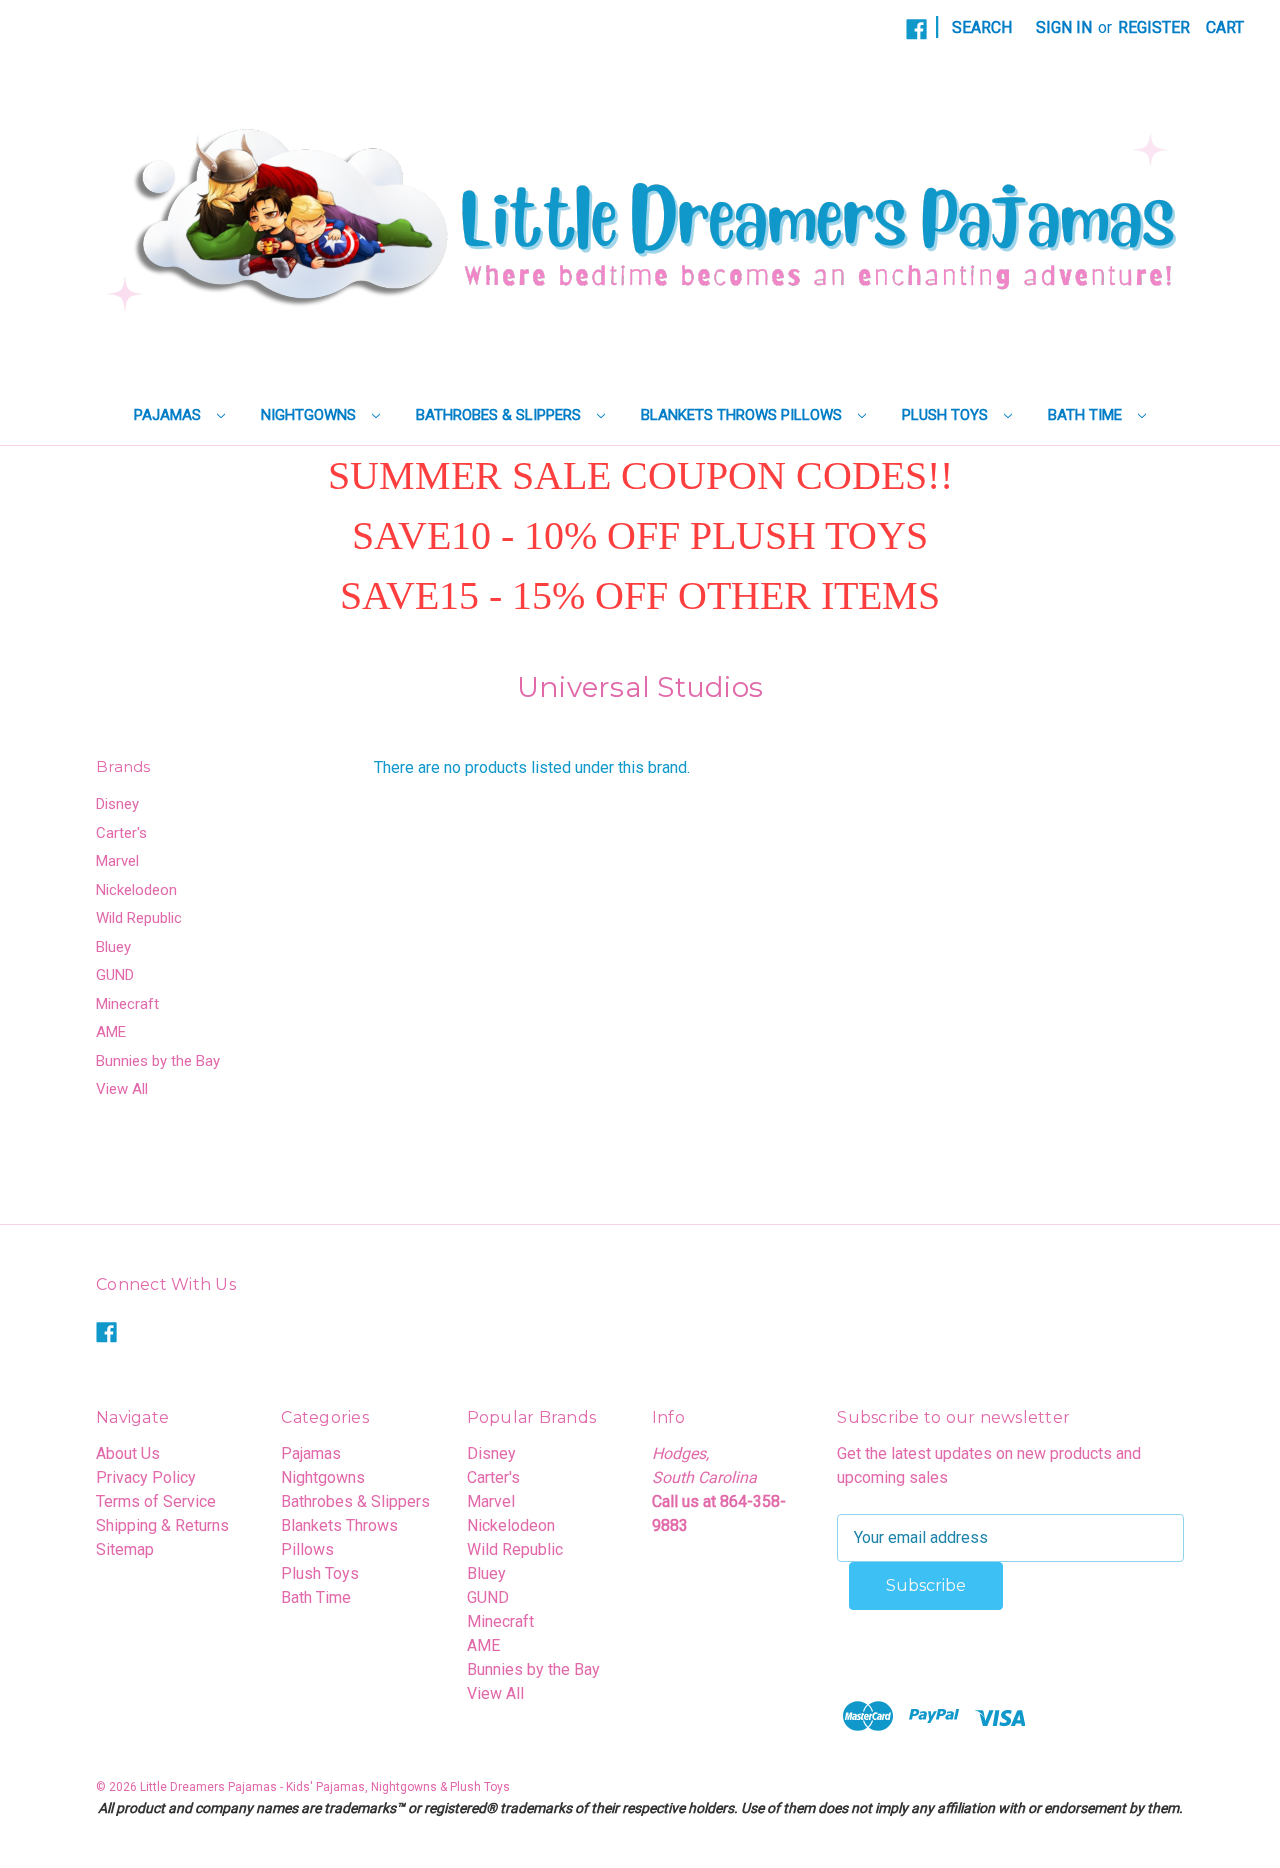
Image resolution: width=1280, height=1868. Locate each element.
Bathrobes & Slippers (500, 415)
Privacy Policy (146, 1477)
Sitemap (125, 1549)
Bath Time (1087, 415)
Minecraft (127, 1004)
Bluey (113, 947)
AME (111, 1032)
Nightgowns (310, 415)
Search (982, 27)
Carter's (121, 833)
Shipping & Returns (162, 1525)
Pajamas (169, 415)
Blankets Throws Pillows (743, 415)
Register (1154, 27)
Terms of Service (156, 1501)
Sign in (1064, 27)
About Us (128, 1453)
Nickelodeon (136, 890)
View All (122, 1089)
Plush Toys (947, 415)
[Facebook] (916, 29)
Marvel (117, 861)
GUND (115, 975)
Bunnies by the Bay (158, 1061)
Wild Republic (139, 918)
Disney (117, 804)
